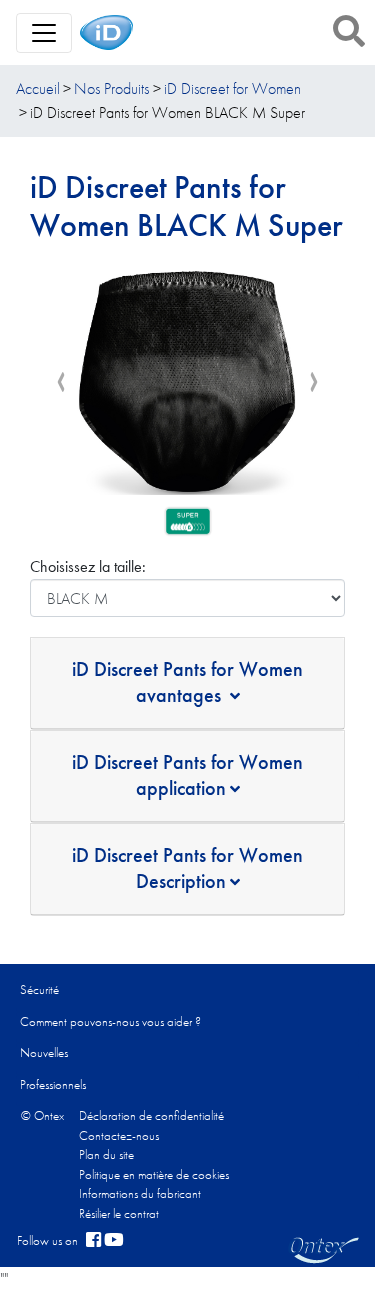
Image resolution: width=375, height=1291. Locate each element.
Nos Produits (111, 88)
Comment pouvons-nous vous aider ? (110, 1021)
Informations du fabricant (140, 1193)
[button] (349, 31)
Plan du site (106, 1154)
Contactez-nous (119, 1135)
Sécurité (39, 989)
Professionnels (53, 1084)
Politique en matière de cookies (154, 1174)
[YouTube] (114, 1241)
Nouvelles (44, 1052)
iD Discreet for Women (232, 88)
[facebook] (93, 1241)
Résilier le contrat (119, 1213)
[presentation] (61, 382)
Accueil (38, 88)
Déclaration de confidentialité (151, 1115)
